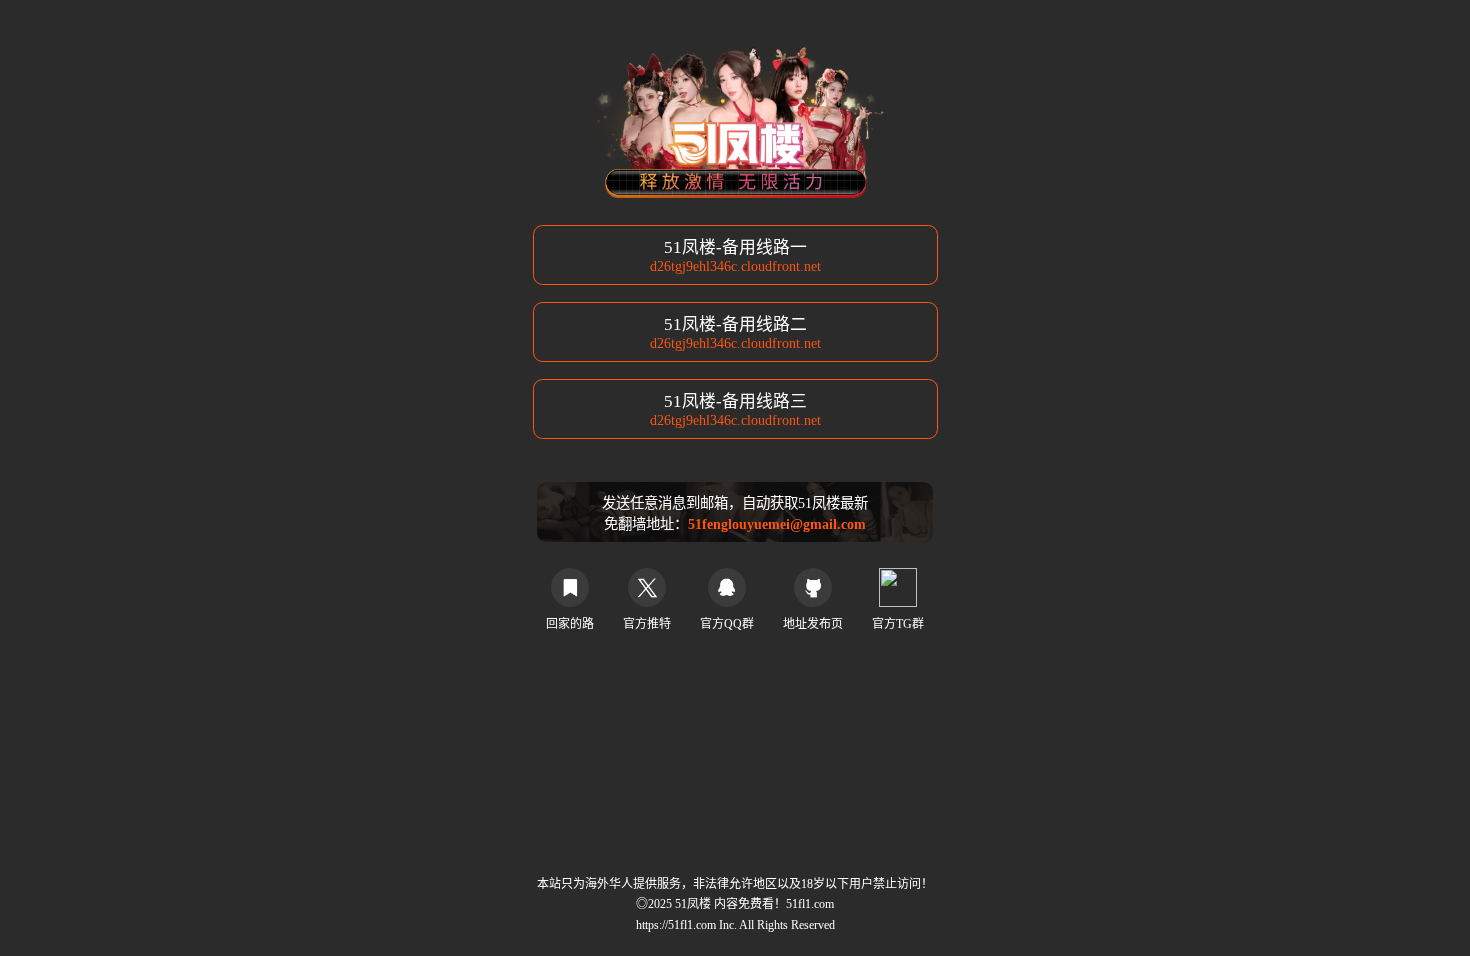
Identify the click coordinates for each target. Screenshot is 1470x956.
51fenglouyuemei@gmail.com (777, 524)
